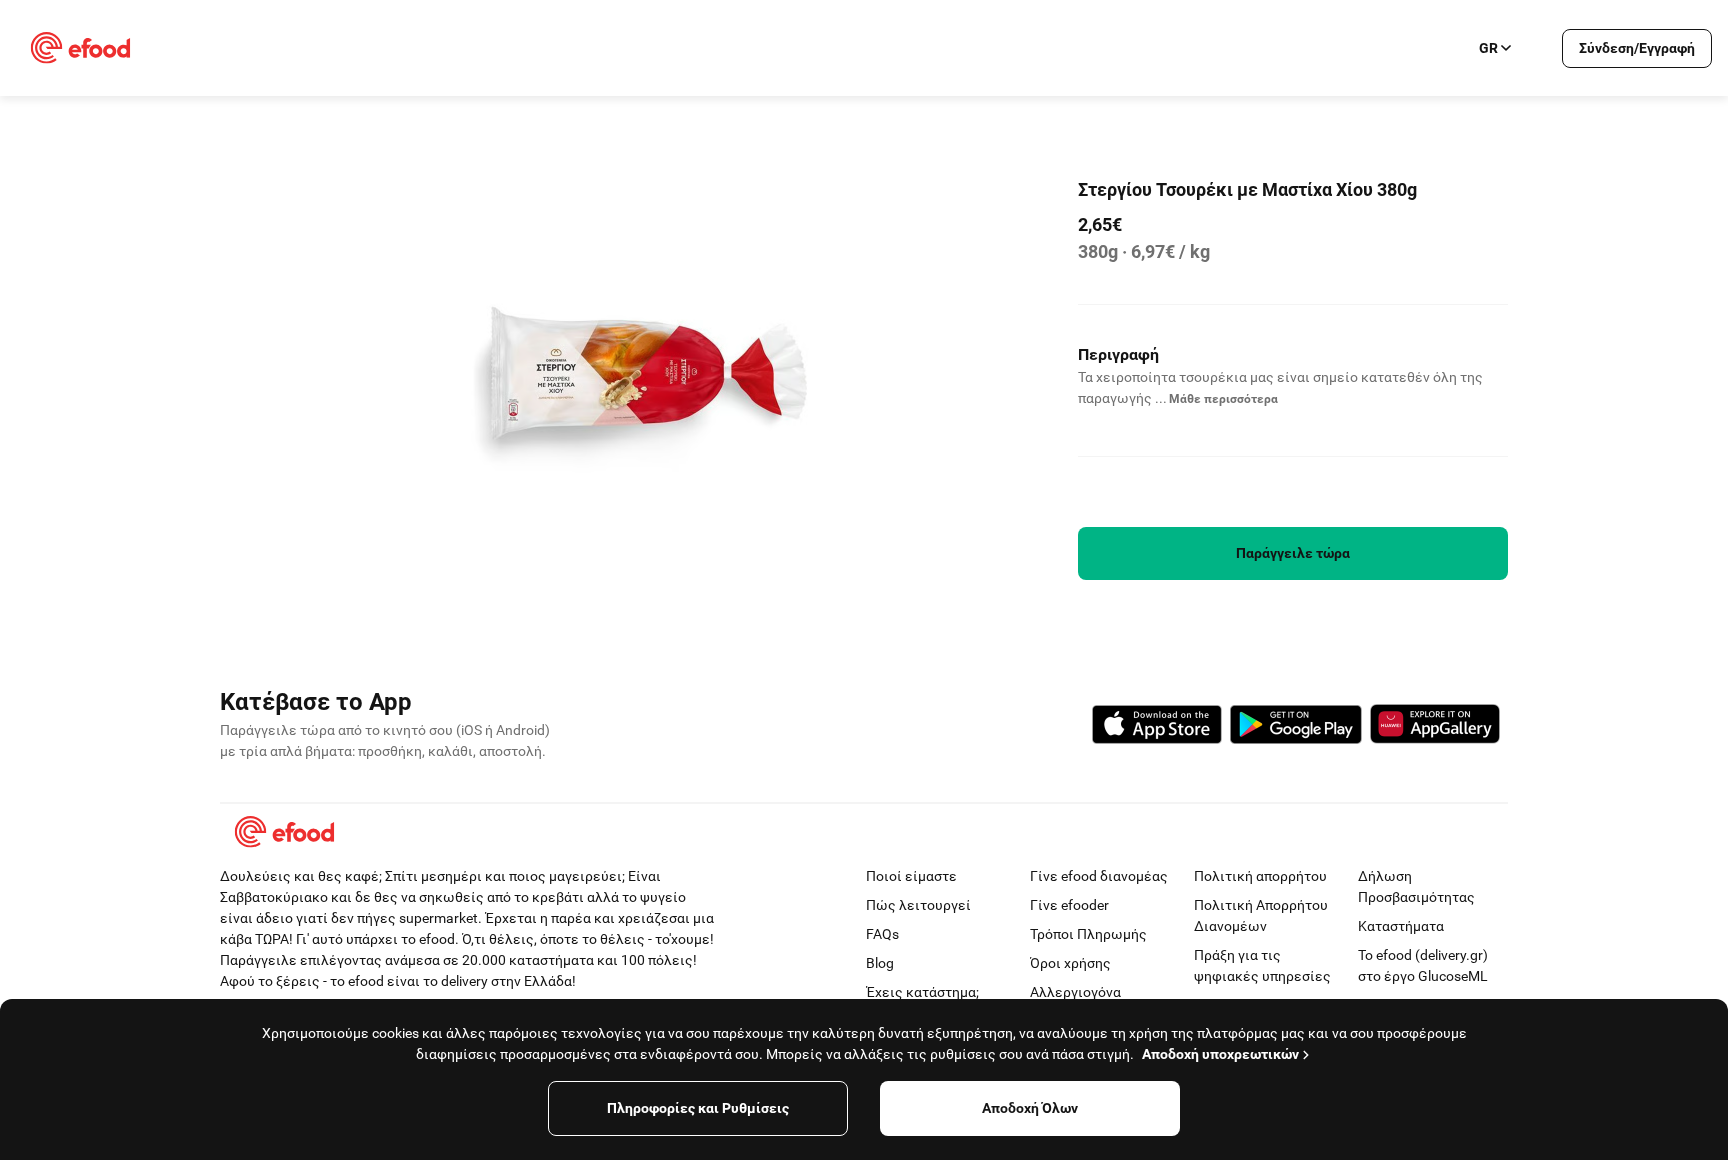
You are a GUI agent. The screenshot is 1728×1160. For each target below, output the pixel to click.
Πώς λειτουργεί (918, 905)
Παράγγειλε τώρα (1293, 553)
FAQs (882, 934)
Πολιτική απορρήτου (1260, 876)
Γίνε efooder (1069, 905)
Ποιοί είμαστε (911, 876)
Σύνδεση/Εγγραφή (1637, 48)
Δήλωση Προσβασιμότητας (1416, 886)
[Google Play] (1296, 727)
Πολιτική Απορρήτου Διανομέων (1261, 915)
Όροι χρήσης (1070, 963)
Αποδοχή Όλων (1030, 1108)
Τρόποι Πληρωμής (1088, 934)
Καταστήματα (1401, 926)
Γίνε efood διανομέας (1099, 876)
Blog (880, 963)
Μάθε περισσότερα (1223, 399)
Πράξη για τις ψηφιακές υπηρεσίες (1262, 965)
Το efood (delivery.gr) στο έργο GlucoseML (1423, 965)
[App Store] (1157, 727)
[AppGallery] (1435, 727)
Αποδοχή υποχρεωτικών (1220, 1054)
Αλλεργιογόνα (1075, 992)
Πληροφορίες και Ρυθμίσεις (698, 1108)
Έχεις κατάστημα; (922, 992)
